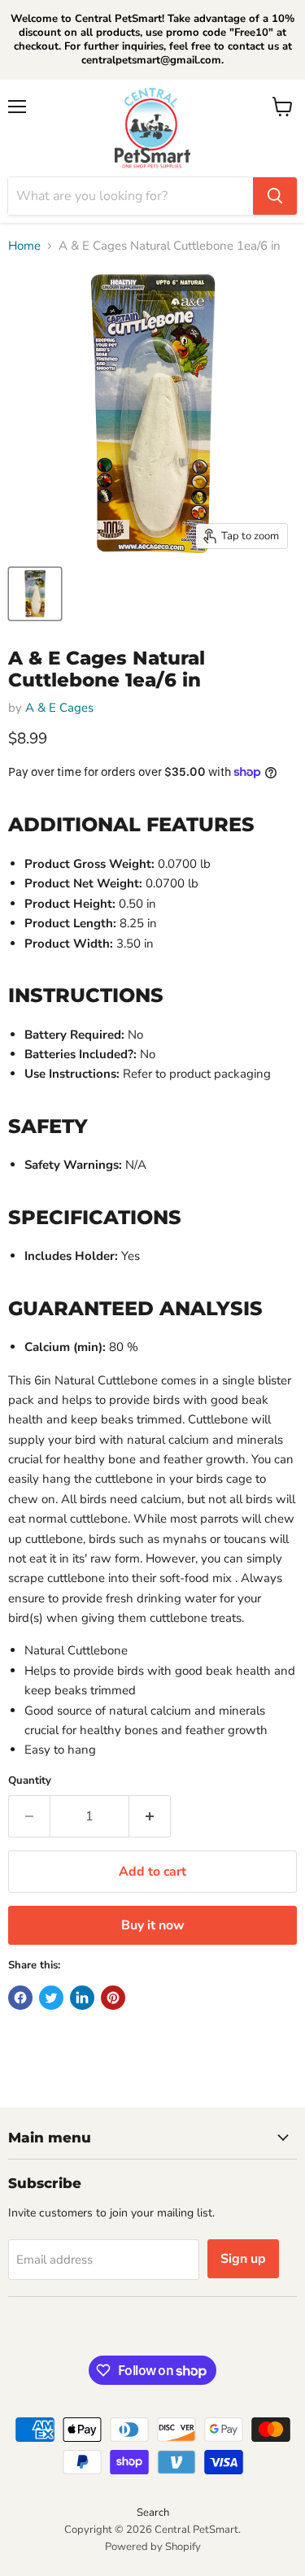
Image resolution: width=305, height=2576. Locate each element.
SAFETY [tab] (48, 1126)
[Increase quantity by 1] (150, 1816)
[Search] (275, 196)
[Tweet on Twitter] (51, 1998)
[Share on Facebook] (20, 1998)
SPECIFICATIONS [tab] (95, 1217)
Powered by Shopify (153, 2547)
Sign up (243, 2259)
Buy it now (153, 1925)
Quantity (30, 1781)
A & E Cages (59, 708)
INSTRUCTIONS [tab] (86, 995)
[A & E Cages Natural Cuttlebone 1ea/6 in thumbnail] (35, 594)
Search (153, 2513)
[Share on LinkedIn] (82, 1998)
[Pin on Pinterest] (113, 1998)
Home (24, 246)
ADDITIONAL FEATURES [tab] (131, 824)
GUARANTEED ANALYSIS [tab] (135, 1308)
